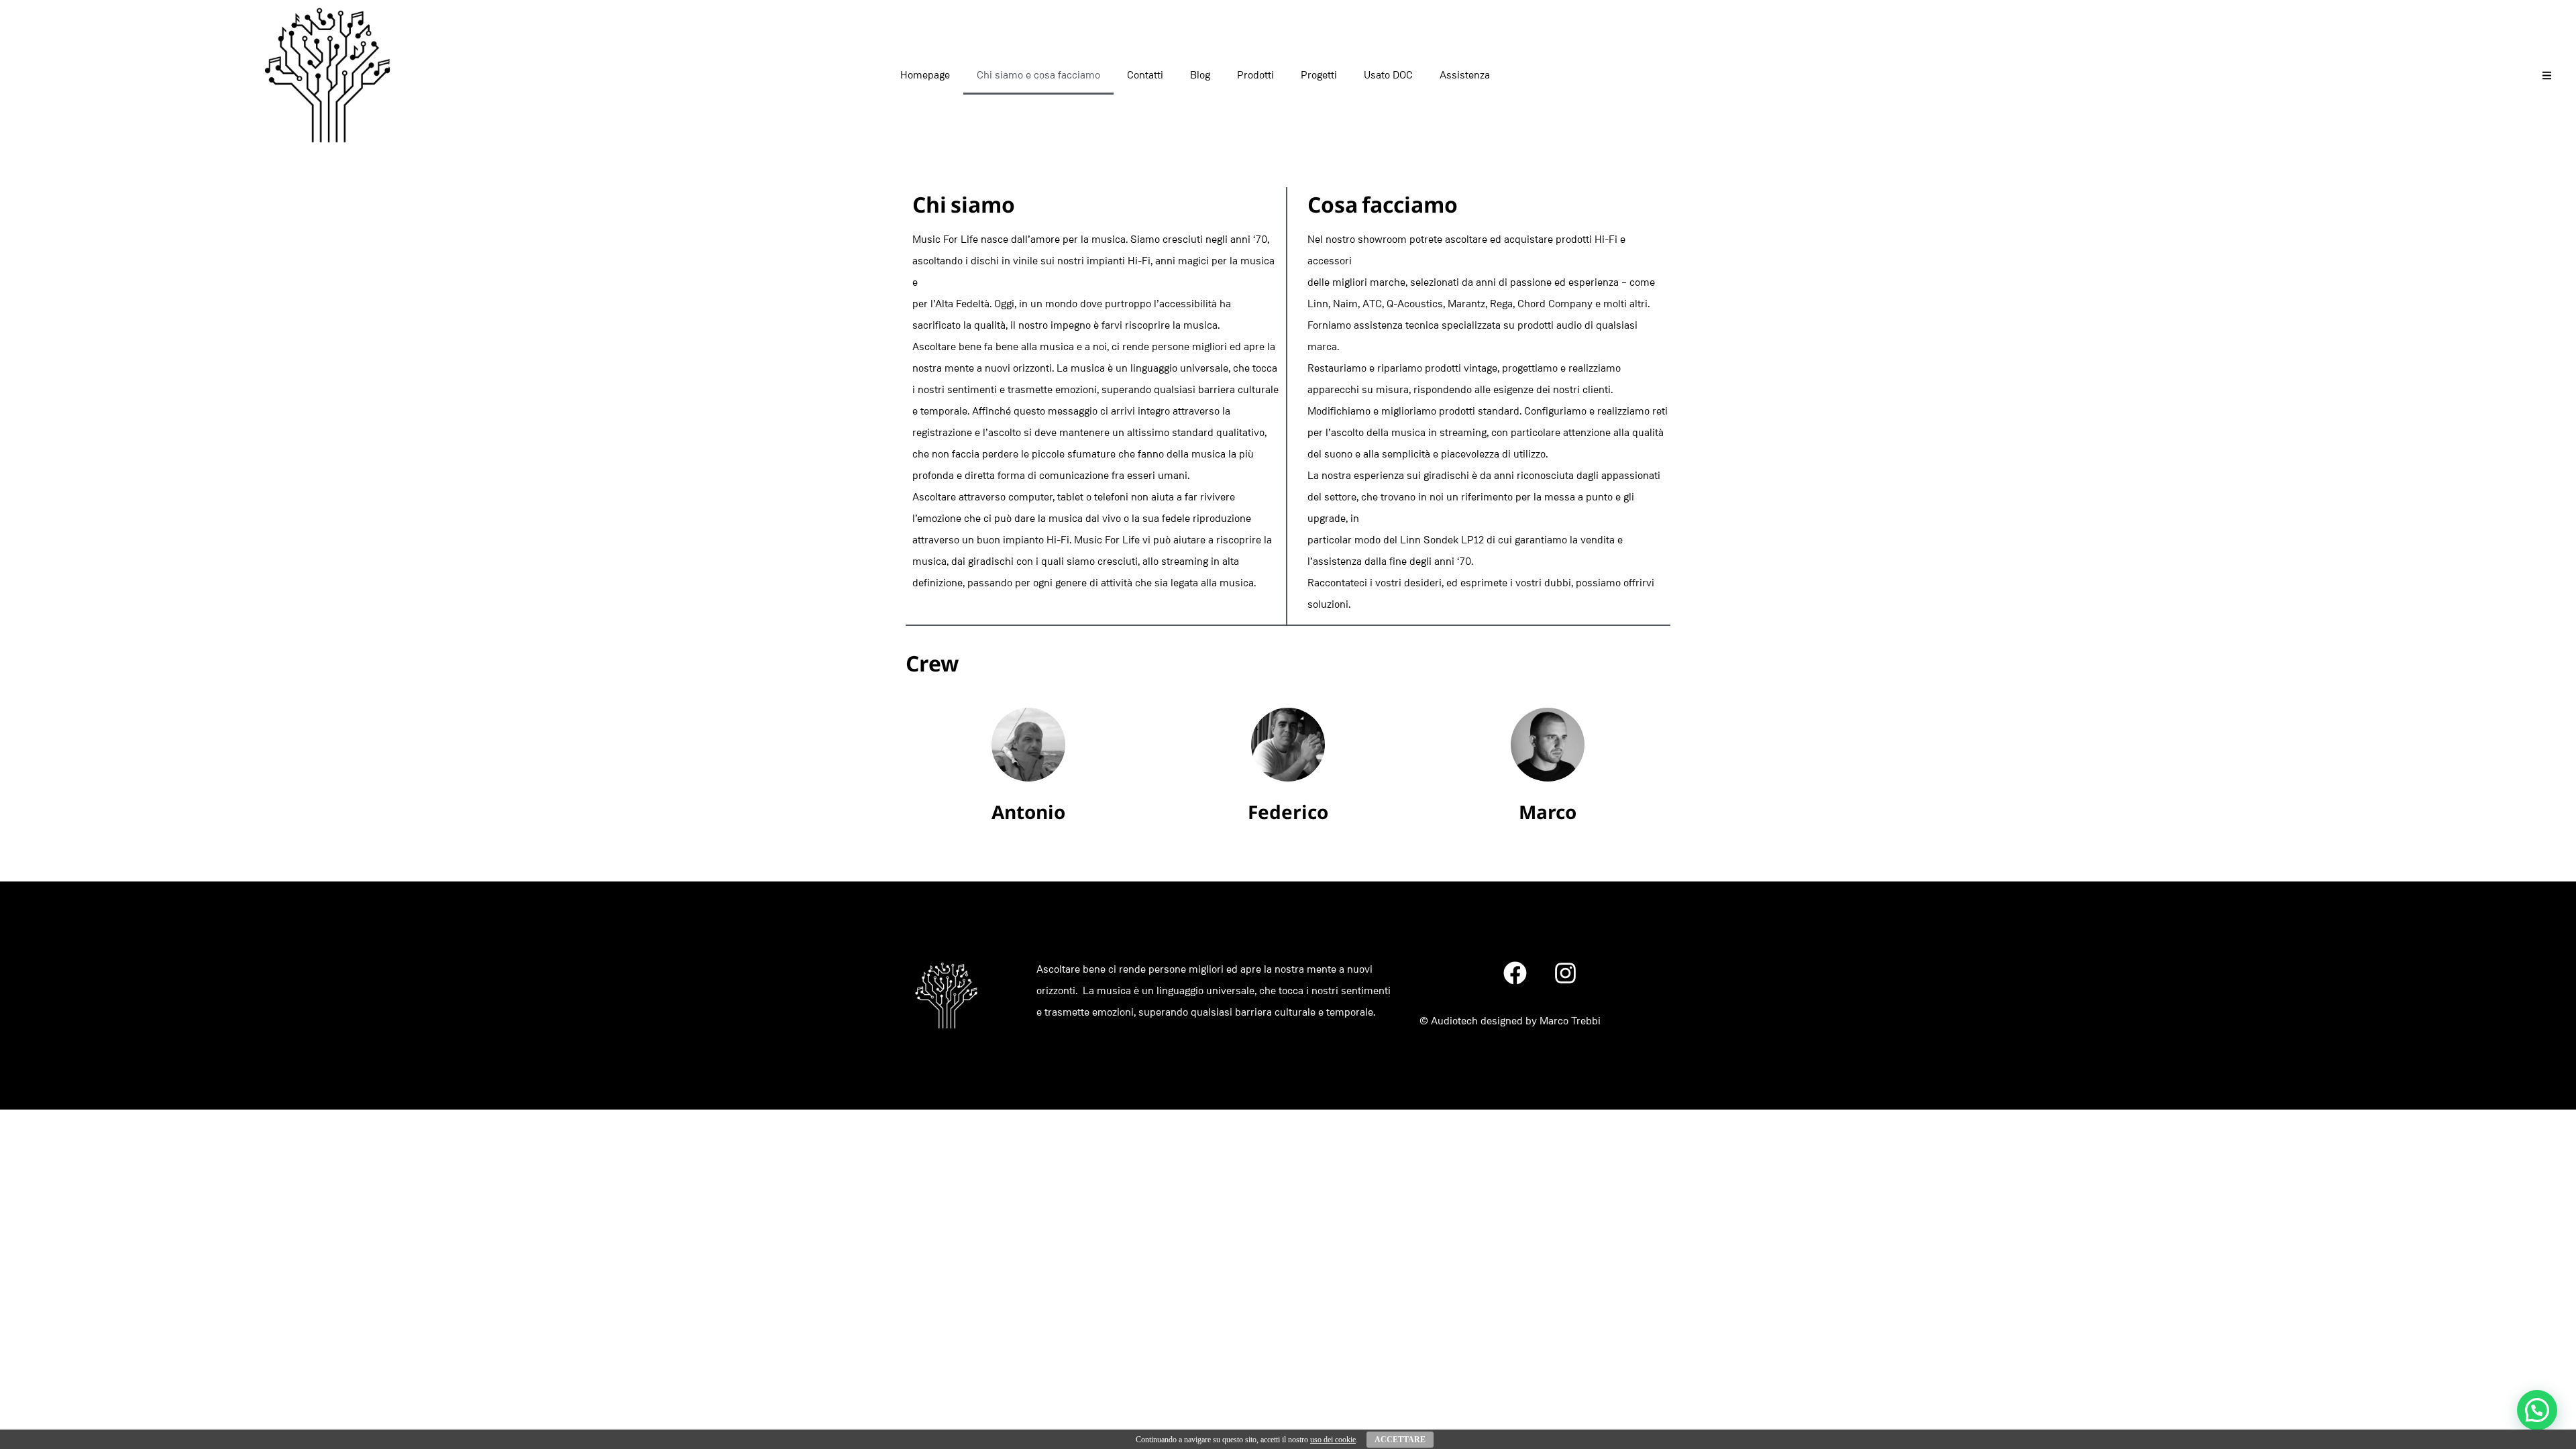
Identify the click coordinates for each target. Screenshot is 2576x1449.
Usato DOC (1388, 75)
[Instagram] (1566, 973)
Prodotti (1255, 75)
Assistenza (1465, 75)
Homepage (925, 75)
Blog (1200, 75)
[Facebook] (1515, 973)
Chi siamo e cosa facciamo (1038, 75)
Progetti (1319, 75)
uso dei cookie (1333, 1440)
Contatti (1145, 75)
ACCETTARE (1400, 1440)
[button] (2537, 1410)
